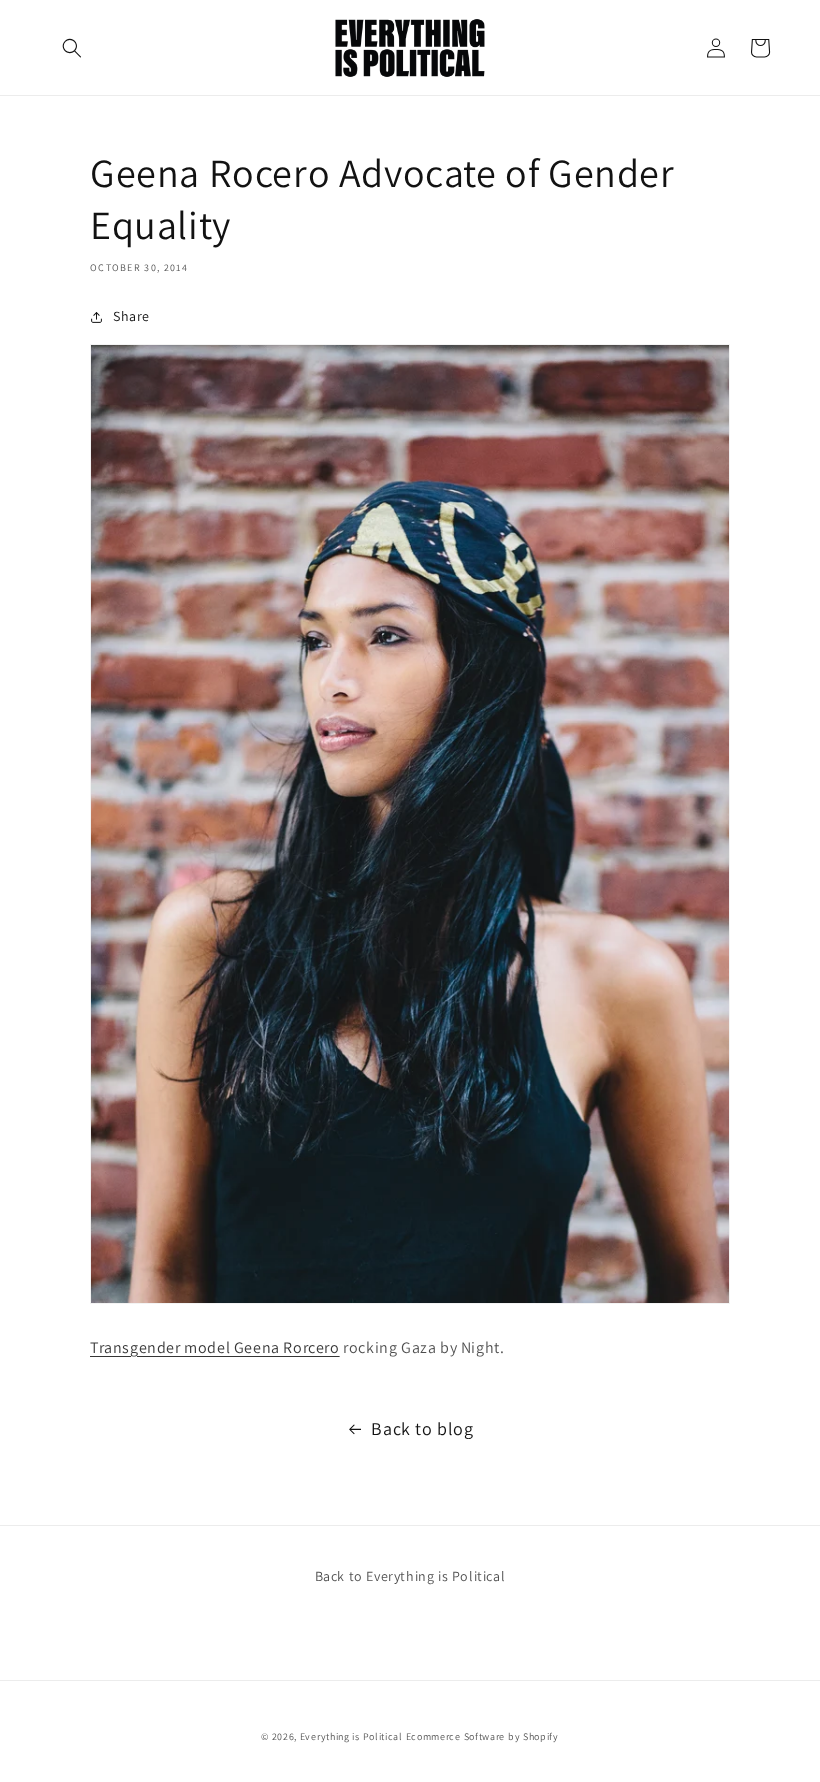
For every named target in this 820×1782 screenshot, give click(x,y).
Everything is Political (351, 1736)
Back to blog (422, 1428)
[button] (72, 48)
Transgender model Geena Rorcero (215, 1347)
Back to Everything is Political (410, 1576)
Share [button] (131, 316)
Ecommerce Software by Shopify (482, 1736)
